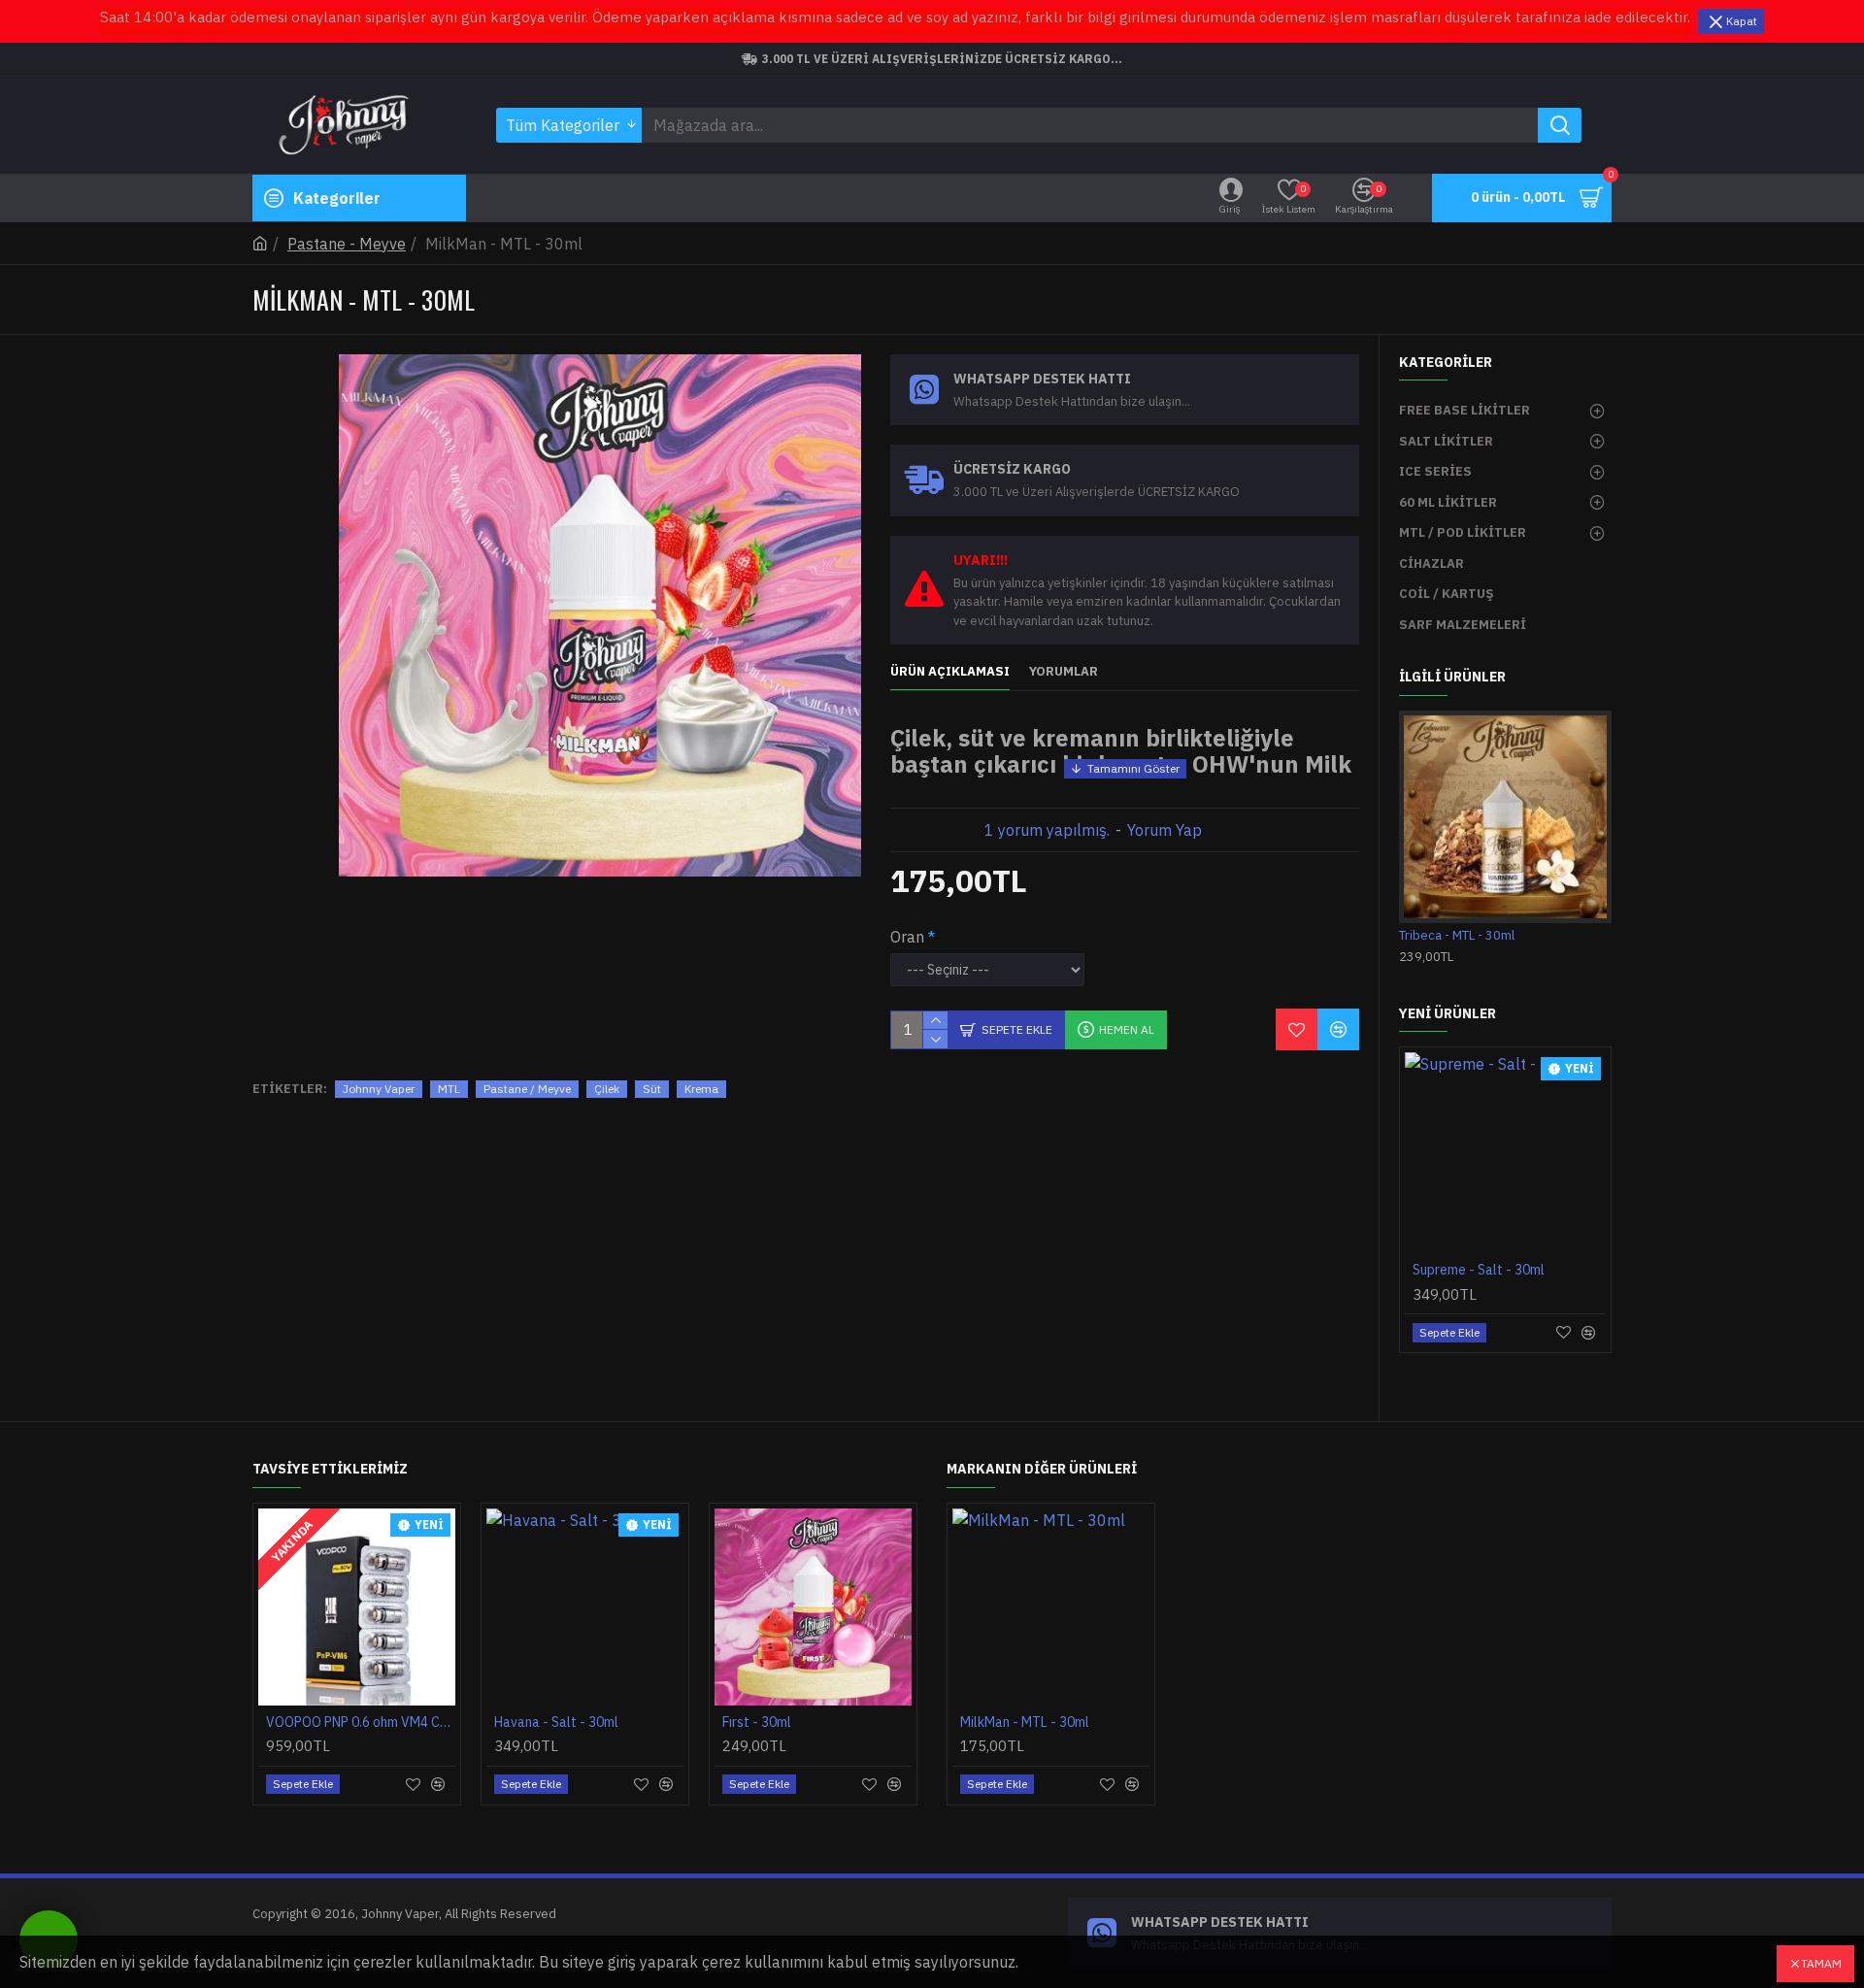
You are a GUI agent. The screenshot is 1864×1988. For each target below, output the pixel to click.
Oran (907, 937)
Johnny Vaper (379, 1089)
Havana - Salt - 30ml (556, 1722)
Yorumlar (1064, 672)
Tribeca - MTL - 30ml (1457, 936)
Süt (652, 1089)
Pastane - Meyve (347, 244)
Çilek (607, 1089)
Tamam (1821, 1963)
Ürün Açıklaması (950, 672)
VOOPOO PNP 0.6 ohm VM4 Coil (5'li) (361, 1722)
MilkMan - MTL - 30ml (1025, 1722)
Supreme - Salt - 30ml (1479, 1270)
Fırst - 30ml (757, 1722)
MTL (449, 1089)
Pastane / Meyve (527, 1089)
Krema (701, 1089)
